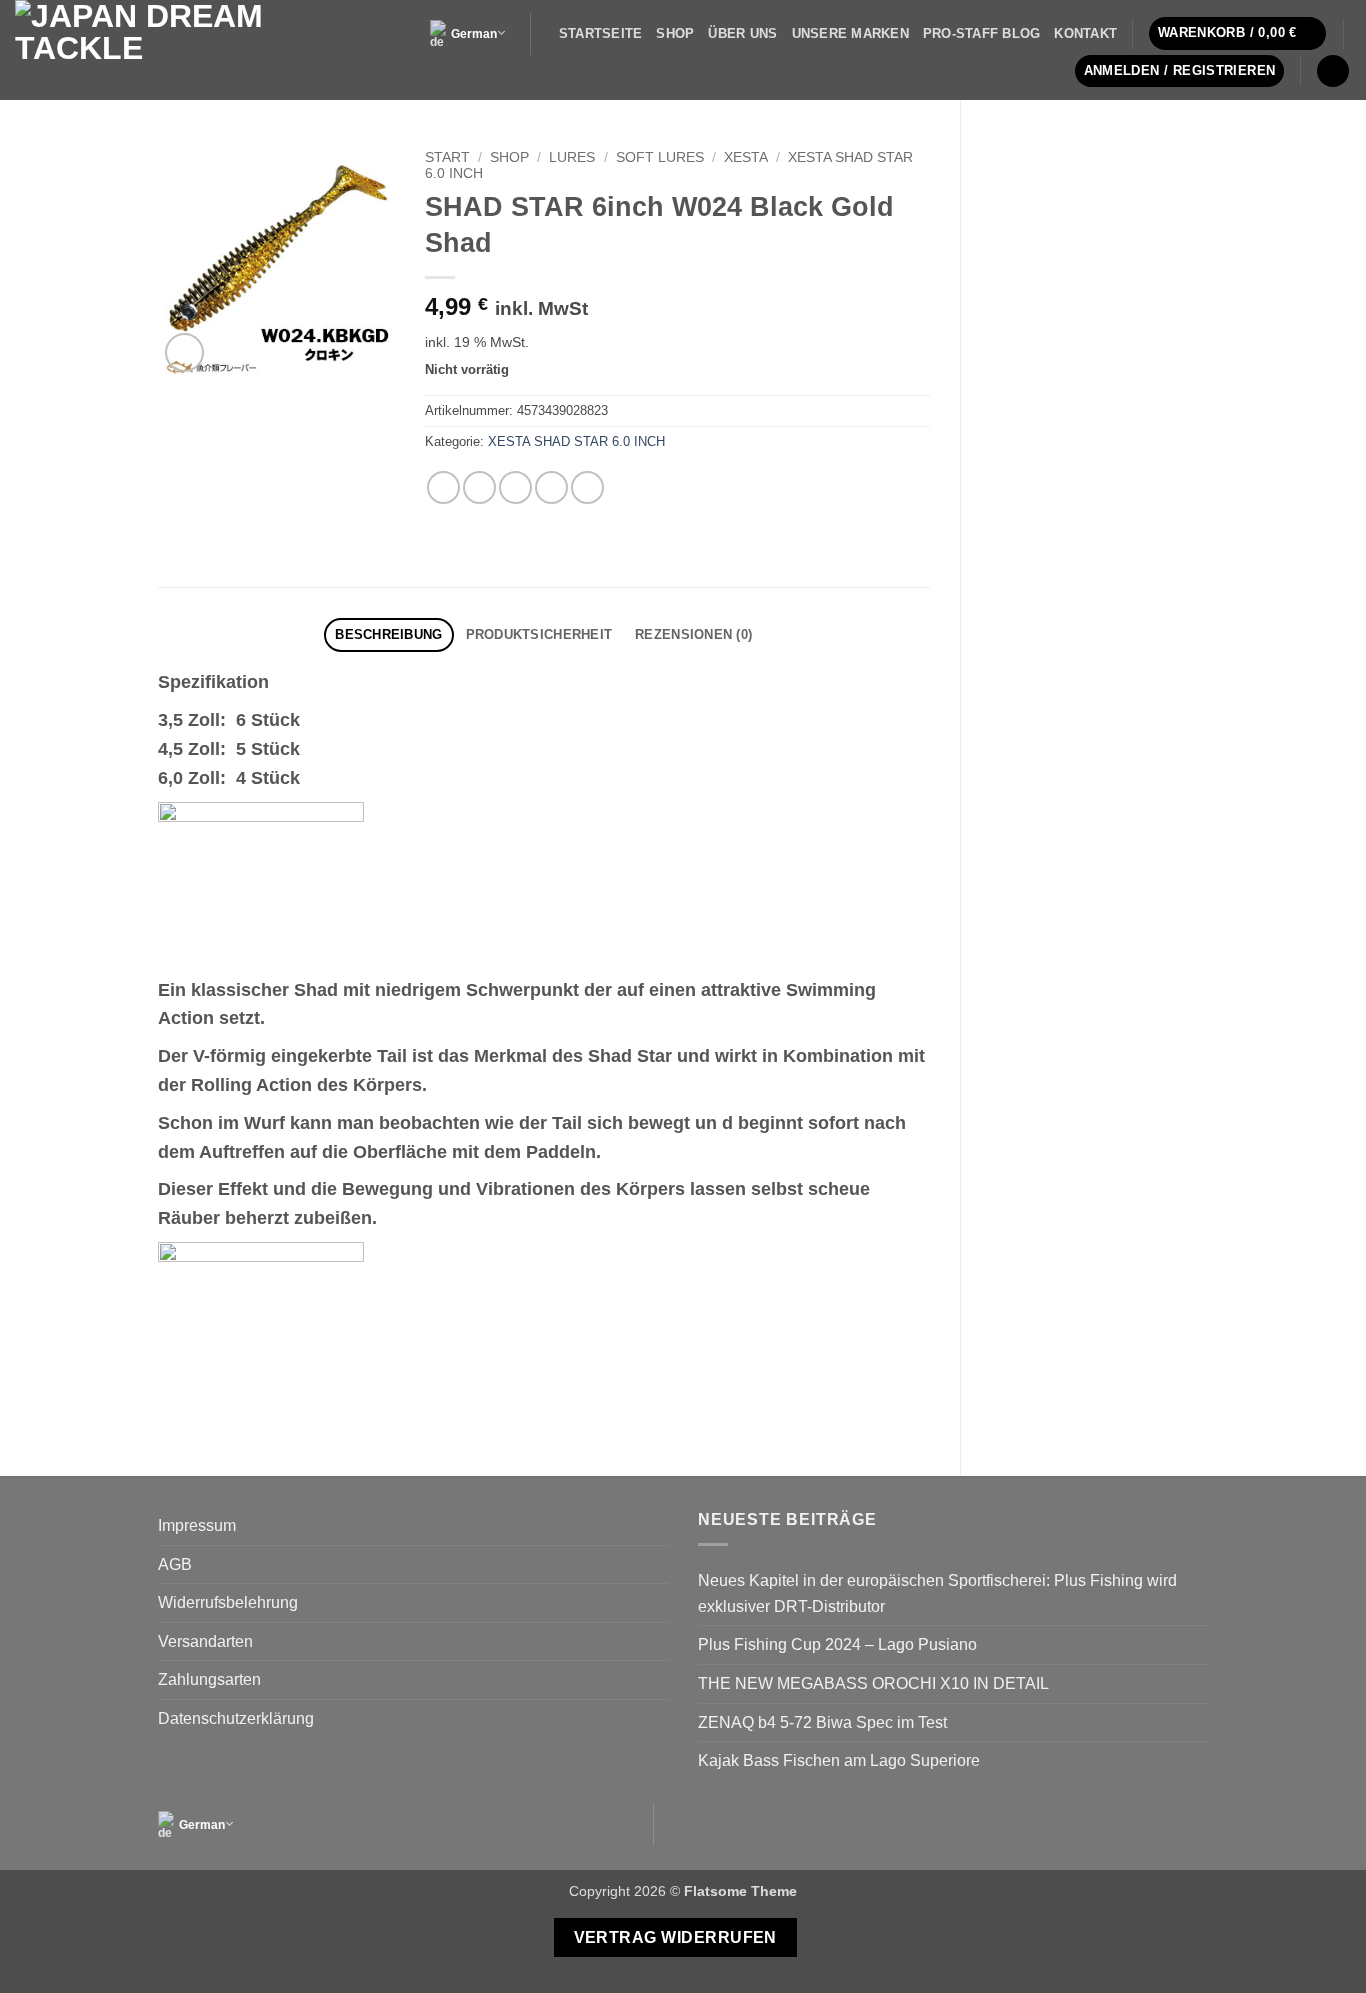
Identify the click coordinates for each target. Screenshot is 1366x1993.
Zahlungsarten (209, 1679)
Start (447, 157)
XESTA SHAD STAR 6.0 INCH (576, 441)
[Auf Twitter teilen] (479, 487)
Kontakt (1085, 33)
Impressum (197, 1525)
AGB (175, 1564)
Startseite (601, 33)
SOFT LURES (660, 157)
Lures (572, 157)
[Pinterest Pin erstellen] (551, 487)
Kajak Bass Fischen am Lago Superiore (839, 1760)
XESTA (746, 157)
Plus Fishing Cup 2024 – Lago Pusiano (837, 1644)
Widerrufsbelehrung (228, 1602)
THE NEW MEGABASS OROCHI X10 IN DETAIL (873, 1683)
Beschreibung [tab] (388, 634)
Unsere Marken (850, 33)
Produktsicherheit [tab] (539, 634)
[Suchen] (1333, 71)
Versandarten (205, 1641)
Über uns (742, 33)
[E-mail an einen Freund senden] (515, 487)
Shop (675, 33)
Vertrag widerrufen (675, 1937)
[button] (1238, 33)
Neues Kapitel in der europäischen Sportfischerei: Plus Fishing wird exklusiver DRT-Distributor (937, 1593)
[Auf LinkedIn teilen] (587, 487)
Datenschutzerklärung (236, 1718)
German (474, 34)
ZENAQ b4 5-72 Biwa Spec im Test (822, 1722)
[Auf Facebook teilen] (443, 487)
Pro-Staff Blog (982, 33)
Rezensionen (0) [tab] (693, 634)
